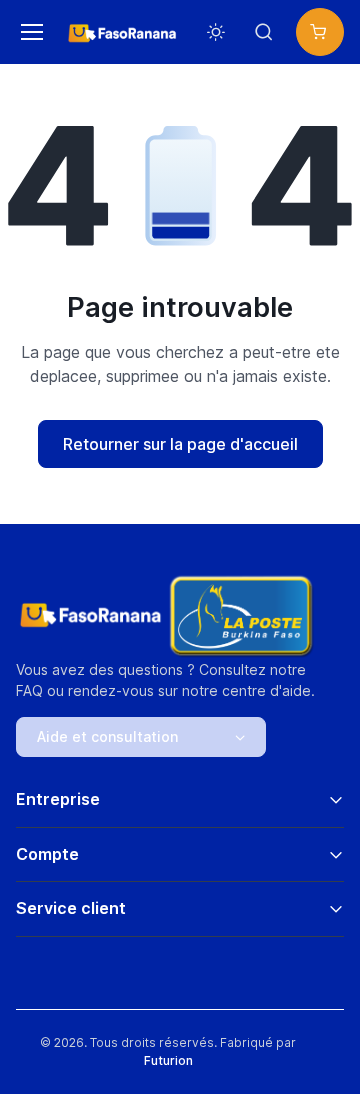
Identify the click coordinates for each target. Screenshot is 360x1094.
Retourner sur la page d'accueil (180, 444)
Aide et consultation (107, 736)
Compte (47, 854)
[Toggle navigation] (28, 32)
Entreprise (58, 799)
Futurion (168, 1060)
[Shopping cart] (320, 32)
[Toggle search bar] (264, 32)
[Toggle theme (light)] (216, 32)
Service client (71, 908)
